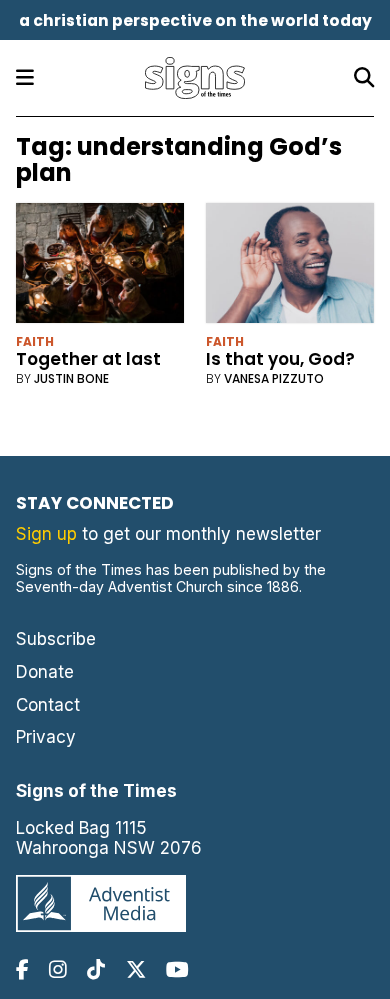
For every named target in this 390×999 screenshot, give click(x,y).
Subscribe (56, 639)
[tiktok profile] (96, 969)
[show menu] (25, 78)
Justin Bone (71, 378)
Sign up (46, 534)
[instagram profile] (58, 969)
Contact (48, 705)
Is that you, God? (280, 359)
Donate (45, 672)
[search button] (364, 78)
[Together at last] (100, 267)
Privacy (46, 737)
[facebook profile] (22, 969)
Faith (35, 341)
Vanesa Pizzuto (274, 378)
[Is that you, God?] (290, 267)
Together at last (88, 359)
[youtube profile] (177, 969)
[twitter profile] (136, 969)
